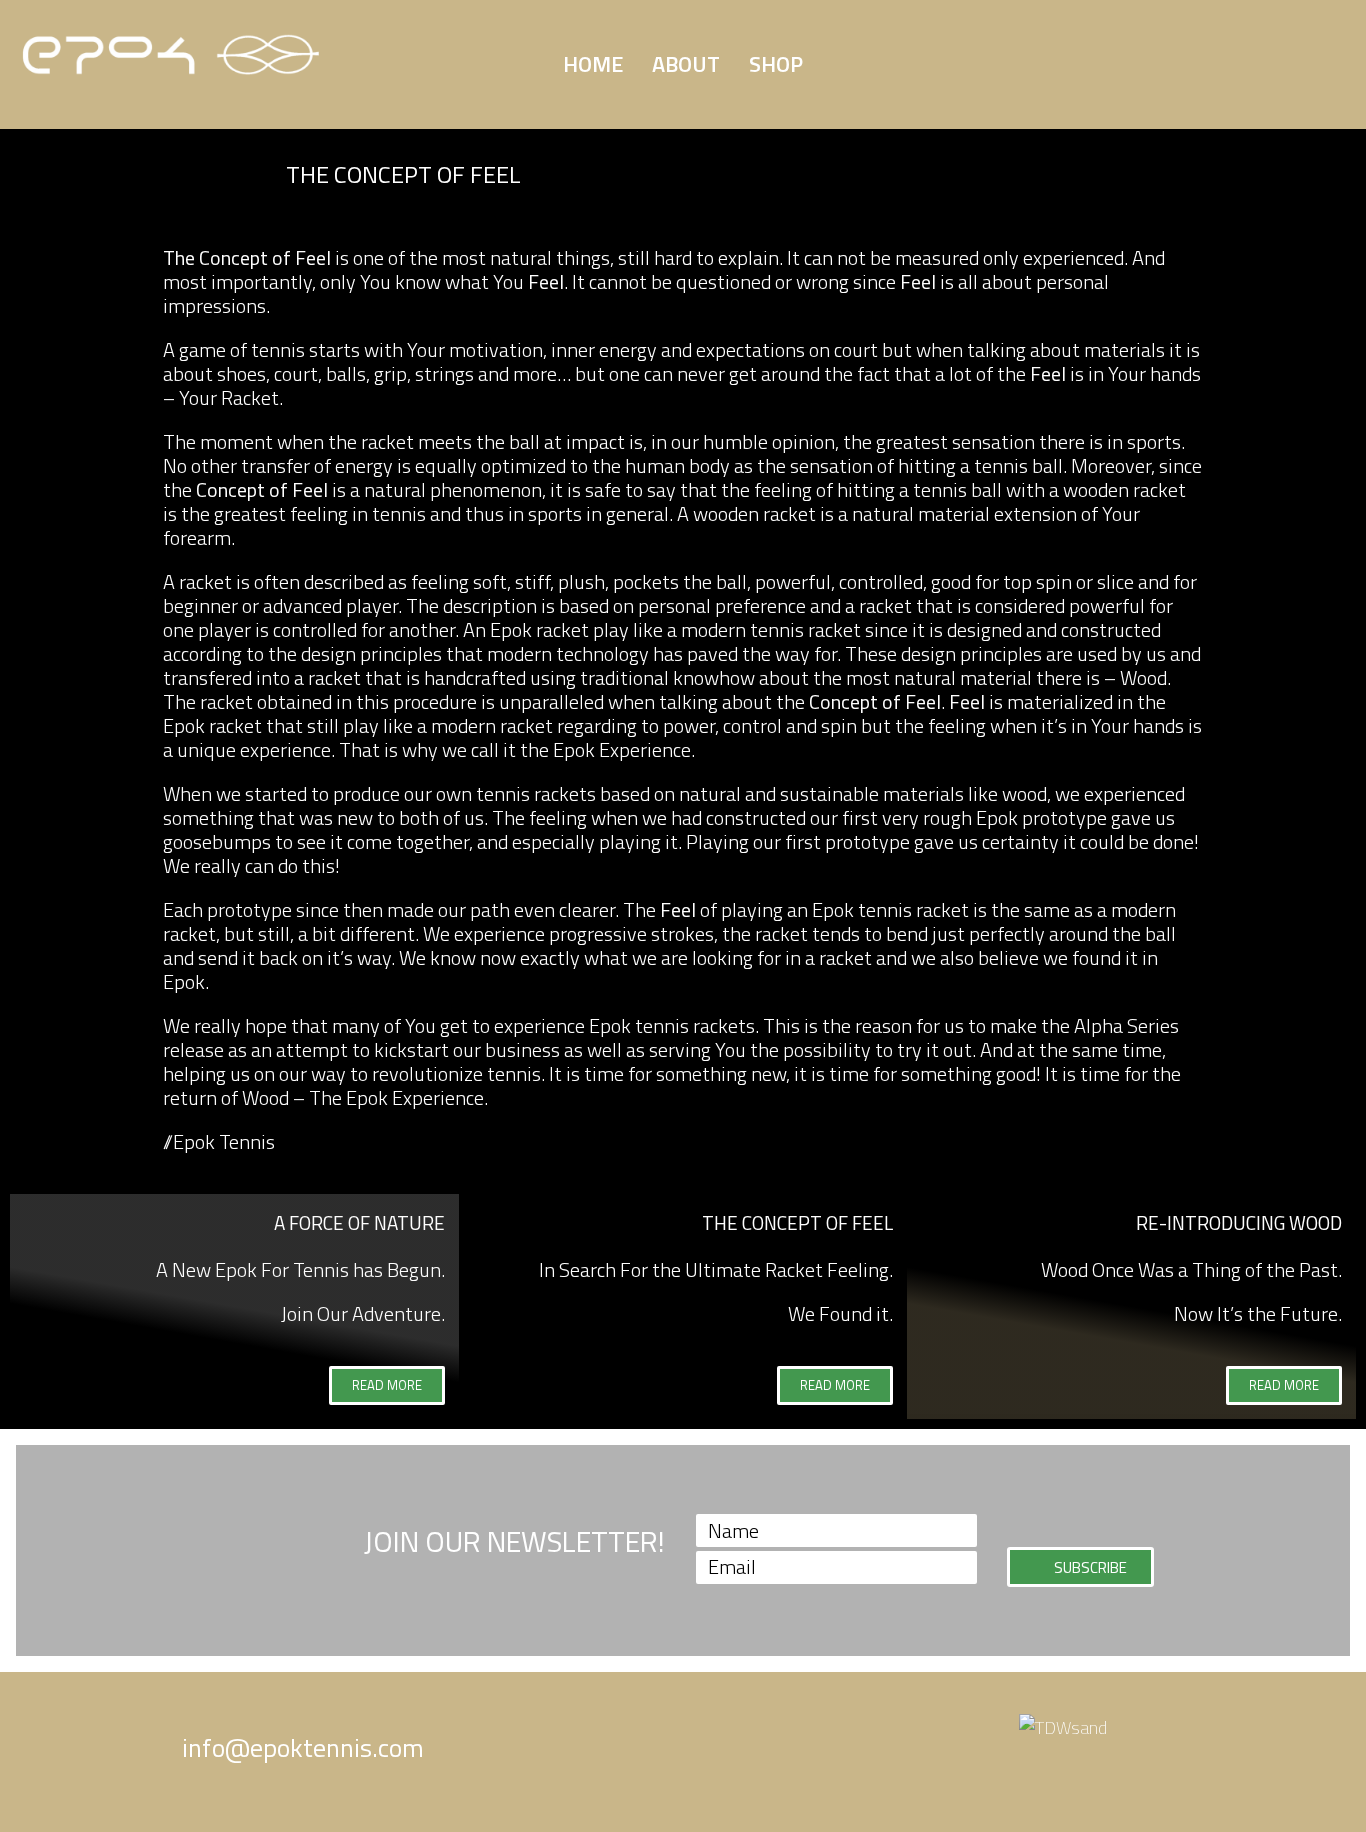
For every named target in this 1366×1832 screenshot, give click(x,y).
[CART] (1085, 58)
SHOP (776, 64)
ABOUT (686, 64)
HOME (593, 64)
